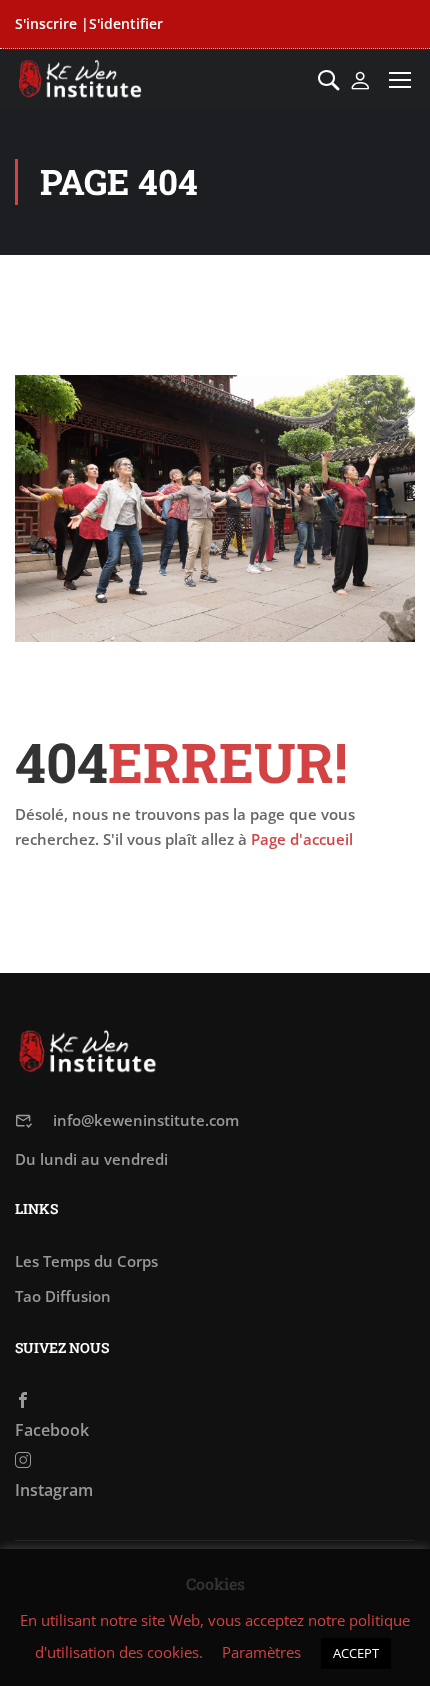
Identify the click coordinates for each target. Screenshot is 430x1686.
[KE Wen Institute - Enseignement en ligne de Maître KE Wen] (80, 79)
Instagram (54, 1490)
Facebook (52, 1430)
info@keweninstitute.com (146, 1120)
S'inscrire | (52, 24)
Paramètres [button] (261, 1652)
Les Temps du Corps (86, 1261)
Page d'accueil (302, 839)
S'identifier (126, 24)
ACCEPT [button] (356, 1653)
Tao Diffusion (63, 1296)
